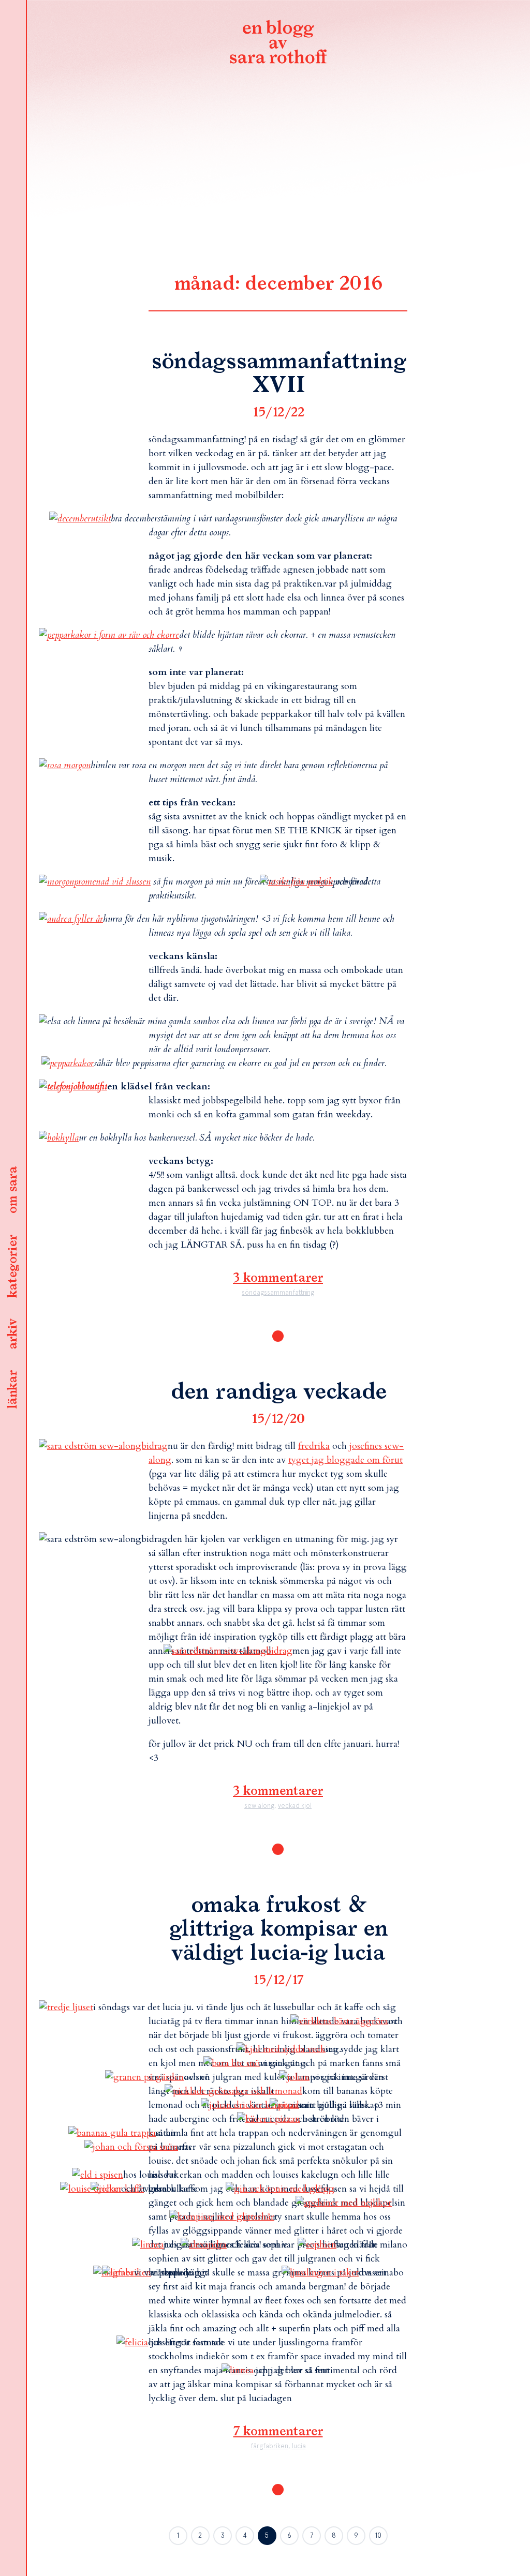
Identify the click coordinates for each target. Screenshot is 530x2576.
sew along (259, 1806)
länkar (13, 1390)
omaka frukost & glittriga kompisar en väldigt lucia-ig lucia (278, 1929)
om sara (13, 1191)
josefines (366, 1446)
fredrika (314, 1446)
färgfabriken (269, 2446)
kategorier (13, 1267)
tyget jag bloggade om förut (345, 1460)
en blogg (278, 44)
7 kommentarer (278, 2432)
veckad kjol (295, 1806)
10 (378, 2535)
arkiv (13, 1335)
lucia (299, 2446)
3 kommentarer (278, 1278)
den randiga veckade (278, 1392)
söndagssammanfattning (278, 1292)
